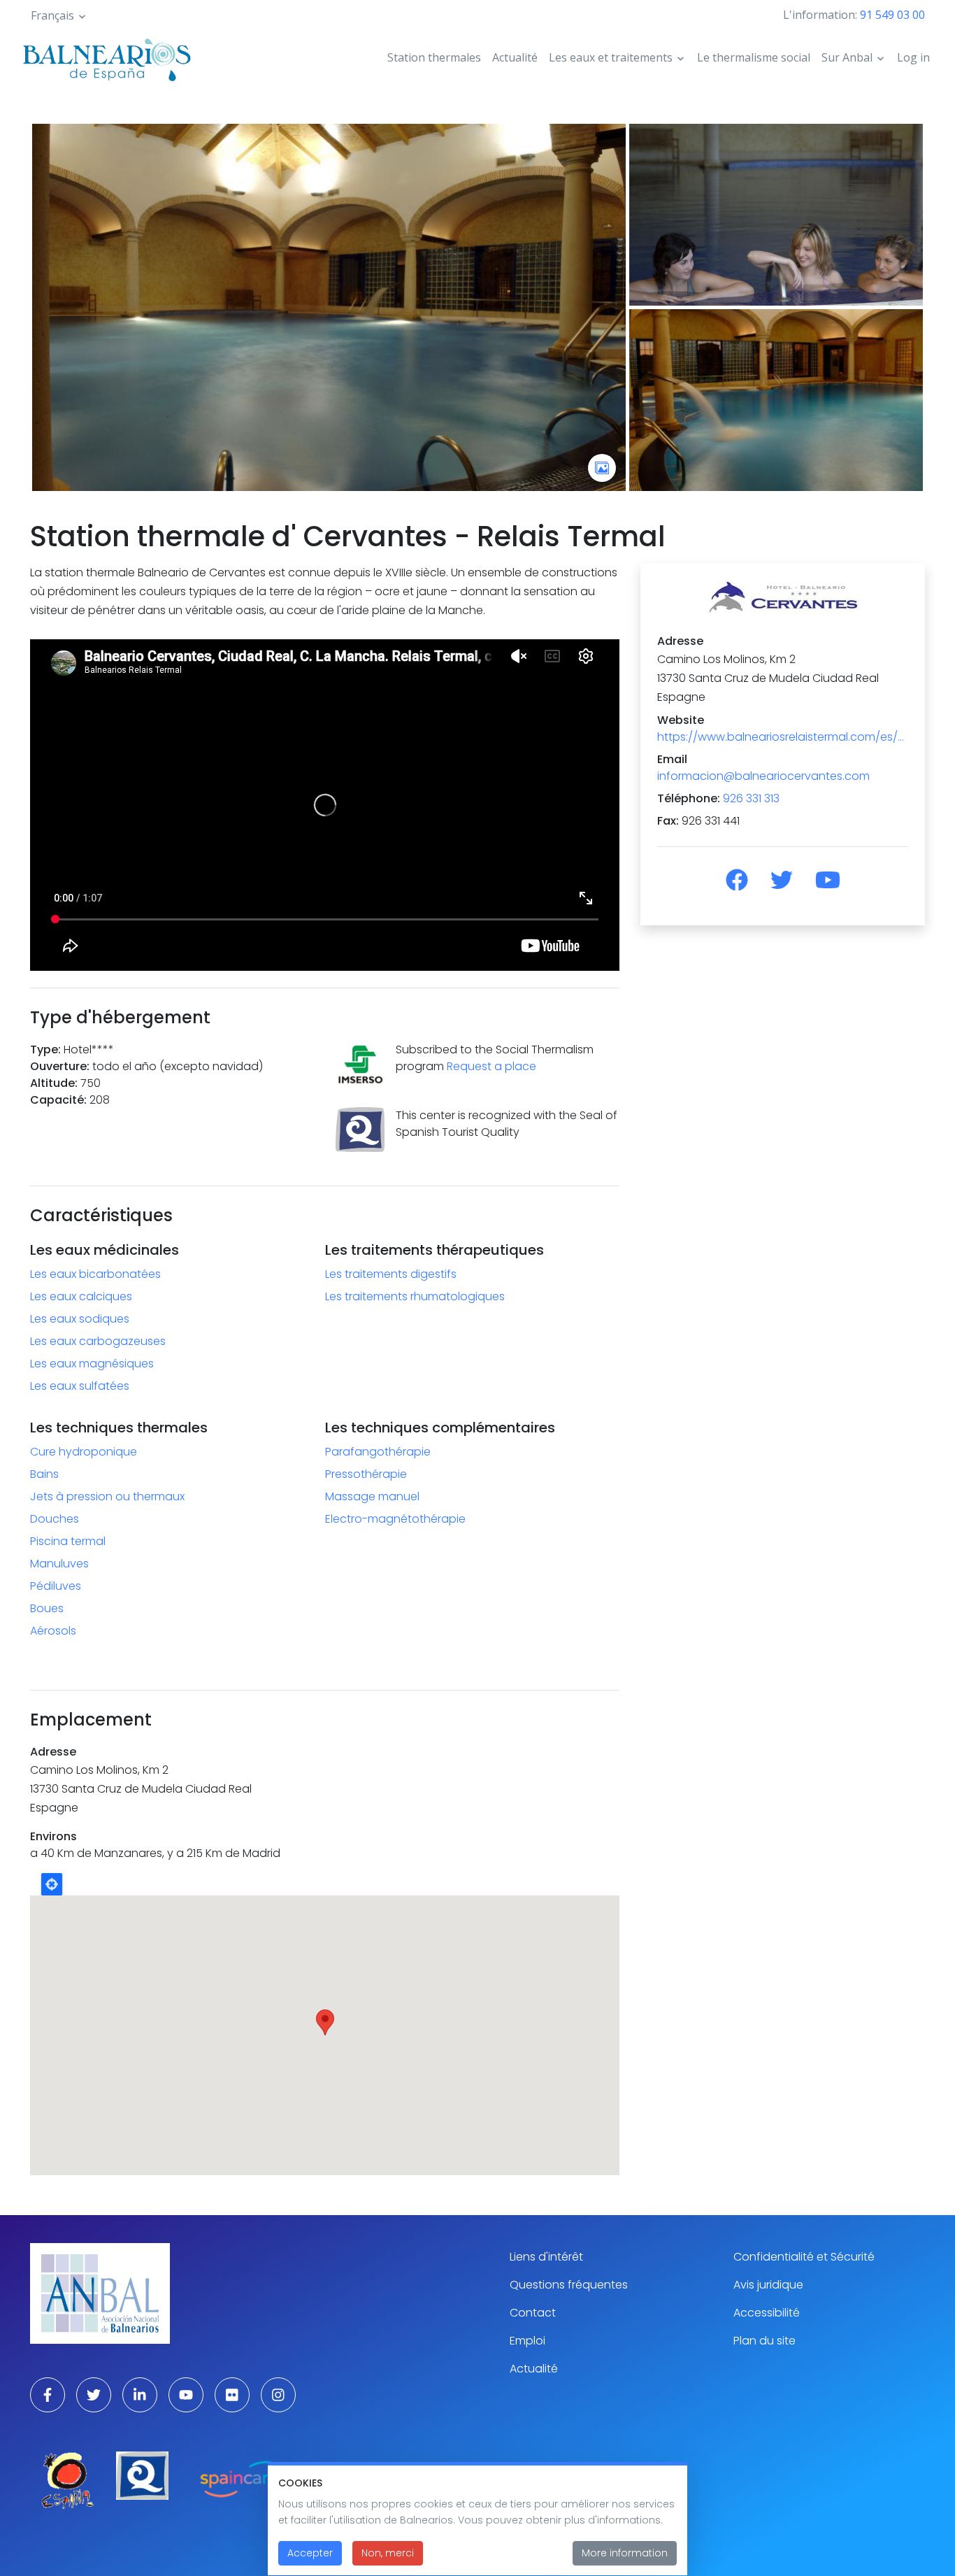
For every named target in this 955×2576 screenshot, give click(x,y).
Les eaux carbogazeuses (98, 1341)
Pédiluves (56, 1586)
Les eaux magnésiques (92, 1364)
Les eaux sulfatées (80, 1386)
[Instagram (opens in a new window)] (278, 2395)
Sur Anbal (847, 57)
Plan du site (764, 2341)
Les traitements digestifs (391, 1274)
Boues (47, 1608)
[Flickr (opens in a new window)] (232, 2395)
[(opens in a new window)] (737, 880)
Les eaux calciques (81, 1296)
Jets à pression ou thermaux (107, 1496)
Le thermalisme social (754, 57)
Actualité (515, 57)
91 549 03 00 (892, 15)
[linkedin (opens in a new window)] (140, 2395)
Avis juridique (768, 2285)
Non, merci (388, 2553)
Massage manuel (372, 1496)
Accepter (310, 2553)
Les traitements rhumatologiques (415, 1296)
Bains (44, 1474)
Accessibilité (767, 2313)
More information (625, 2553)
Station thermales (434, 57)
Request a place (491, 1066)
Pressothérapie (366, 1474)
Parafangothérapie (378, 1452)
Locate (52, 1884)
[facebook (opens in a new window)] (48, 2395)
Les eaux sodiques (80, 1319)
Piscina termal (68, 1541)
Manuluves (59, 1564)
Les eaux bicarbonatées (95, 1274)
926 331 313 (751, 798)
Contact (533, 2313)
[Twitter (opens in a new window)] (94, 2395)
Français (52, 15)
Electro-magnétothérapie (395, 1519)
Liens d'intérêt (546, 2257)
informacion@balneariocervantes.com (763, 776)
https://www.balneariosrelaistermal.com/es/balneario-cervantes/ (783, 737)
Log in (913, 57)
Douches (55, 1519)
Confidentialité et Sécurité (804, 2257)
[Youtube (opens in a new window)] (186, 2395)
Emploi (527, 2341)
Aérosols (53, 1631)
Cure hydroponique (84, 1452)
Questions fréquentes (569, 2285)
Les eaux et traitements (611, 57)
